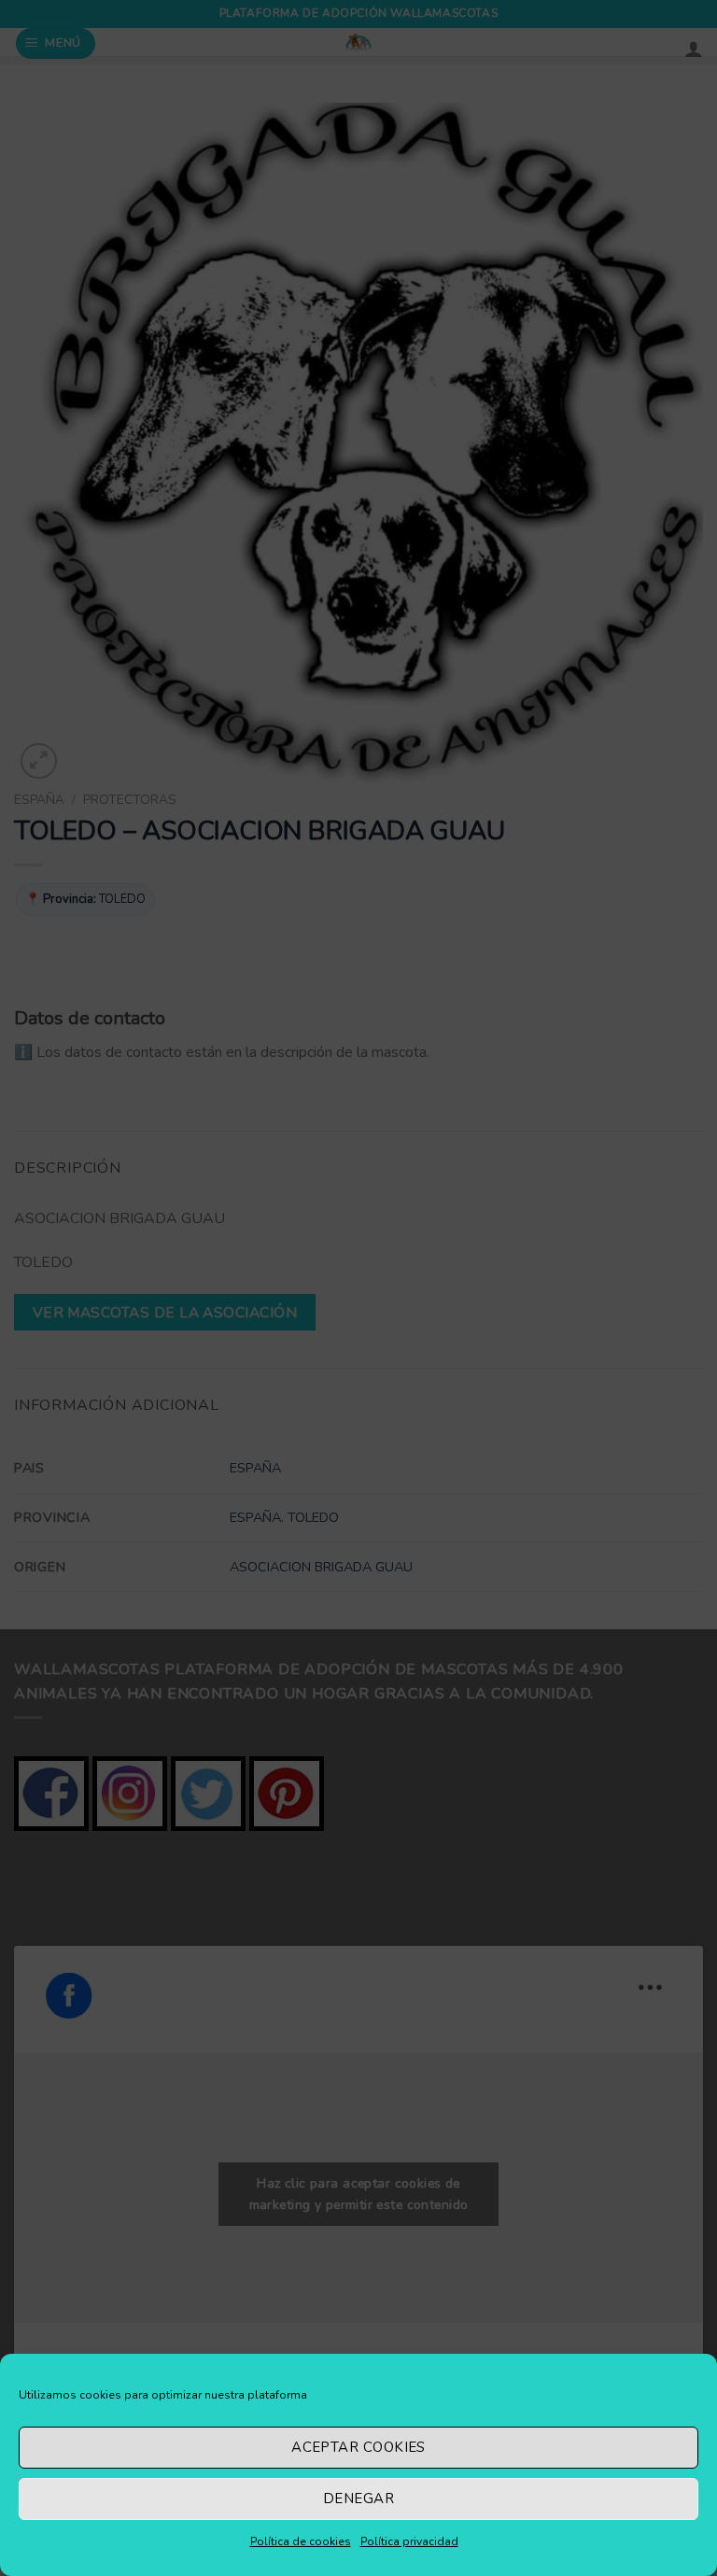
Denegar (358, 2499)
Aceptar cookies (358, 2447)
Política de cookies (301, 2541)
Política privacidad (409, 2541)
